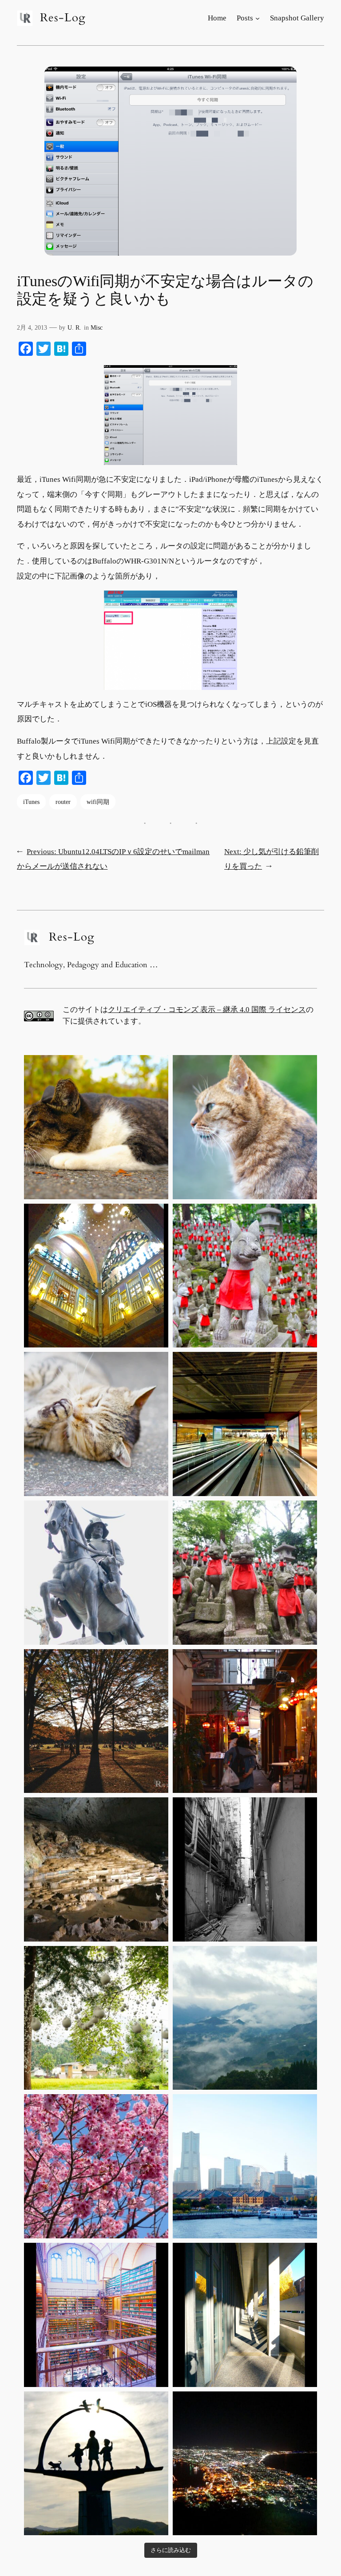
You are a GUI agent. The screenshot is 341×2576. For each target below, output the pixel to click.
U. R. (74, 327)
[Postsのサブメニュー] (258, 18)
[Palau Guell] (96, 1276)
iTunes (31, 802)
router (63, 802)
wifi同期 (98, 802)
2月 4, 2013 (32, 327)
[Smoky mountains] (245, 2018)
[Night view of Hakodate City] (245, 2464)
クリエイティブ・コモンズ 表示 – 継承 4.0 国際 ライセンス (207, 1010)
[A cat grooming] (96, 1424)
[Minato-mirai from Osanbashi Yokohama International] (245, 2166)
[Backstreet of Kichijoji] (245, 1721)
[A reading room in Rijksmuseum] (96, 2315)
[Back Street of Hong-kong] (245, 1869)
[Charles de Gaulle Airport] (245, 1424)
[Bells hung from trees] (96, 2018)
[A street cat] (96, 1127)
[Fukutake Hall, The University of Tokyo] (245, 2315)
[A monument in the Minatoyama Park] (96, 2464)
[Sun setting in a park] (96, 1721)
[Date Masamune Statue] (96, 1573)
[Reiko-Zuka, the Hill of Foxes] (245, 1276)
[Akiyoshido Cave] (96, 1869)
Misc (97, 327)
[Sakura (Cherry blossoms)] (96, 2166)
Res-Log (63, 18)
